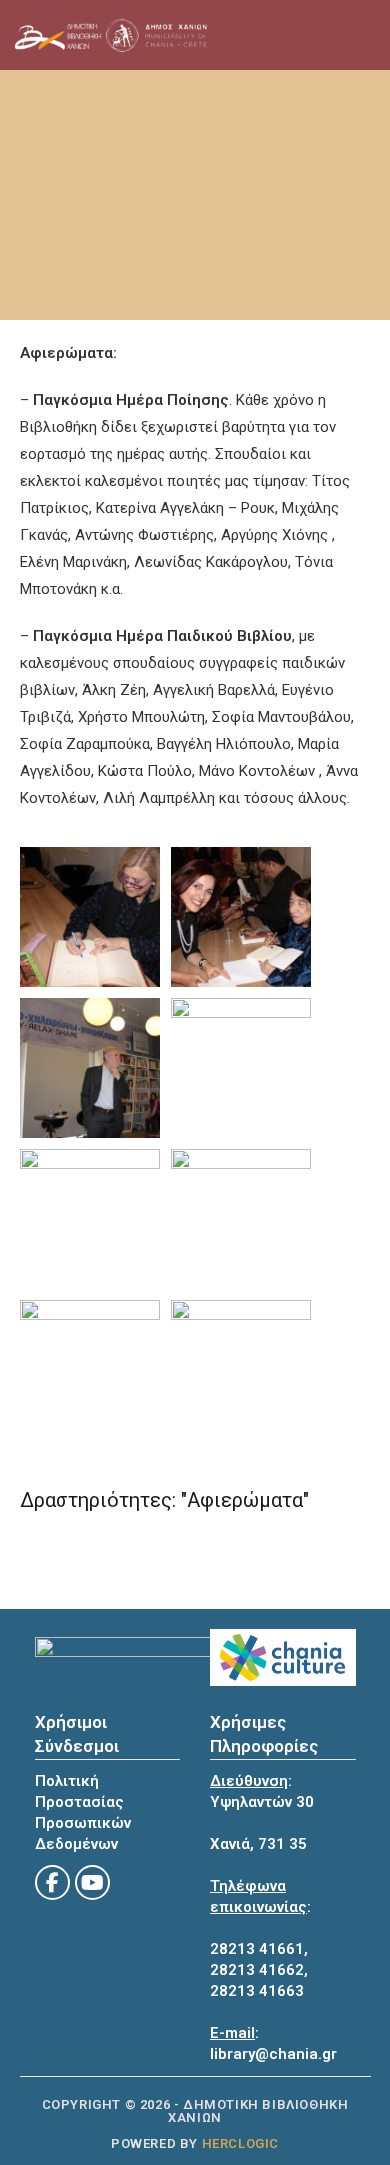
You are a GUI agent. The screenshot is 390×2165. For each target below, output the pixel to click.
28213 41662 (257, 1970)
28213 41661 (257, 1949)
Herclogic (240, 2143)
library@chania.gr (273, 2054)
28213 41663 (257, 1991)
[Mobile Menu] (312, 35)
